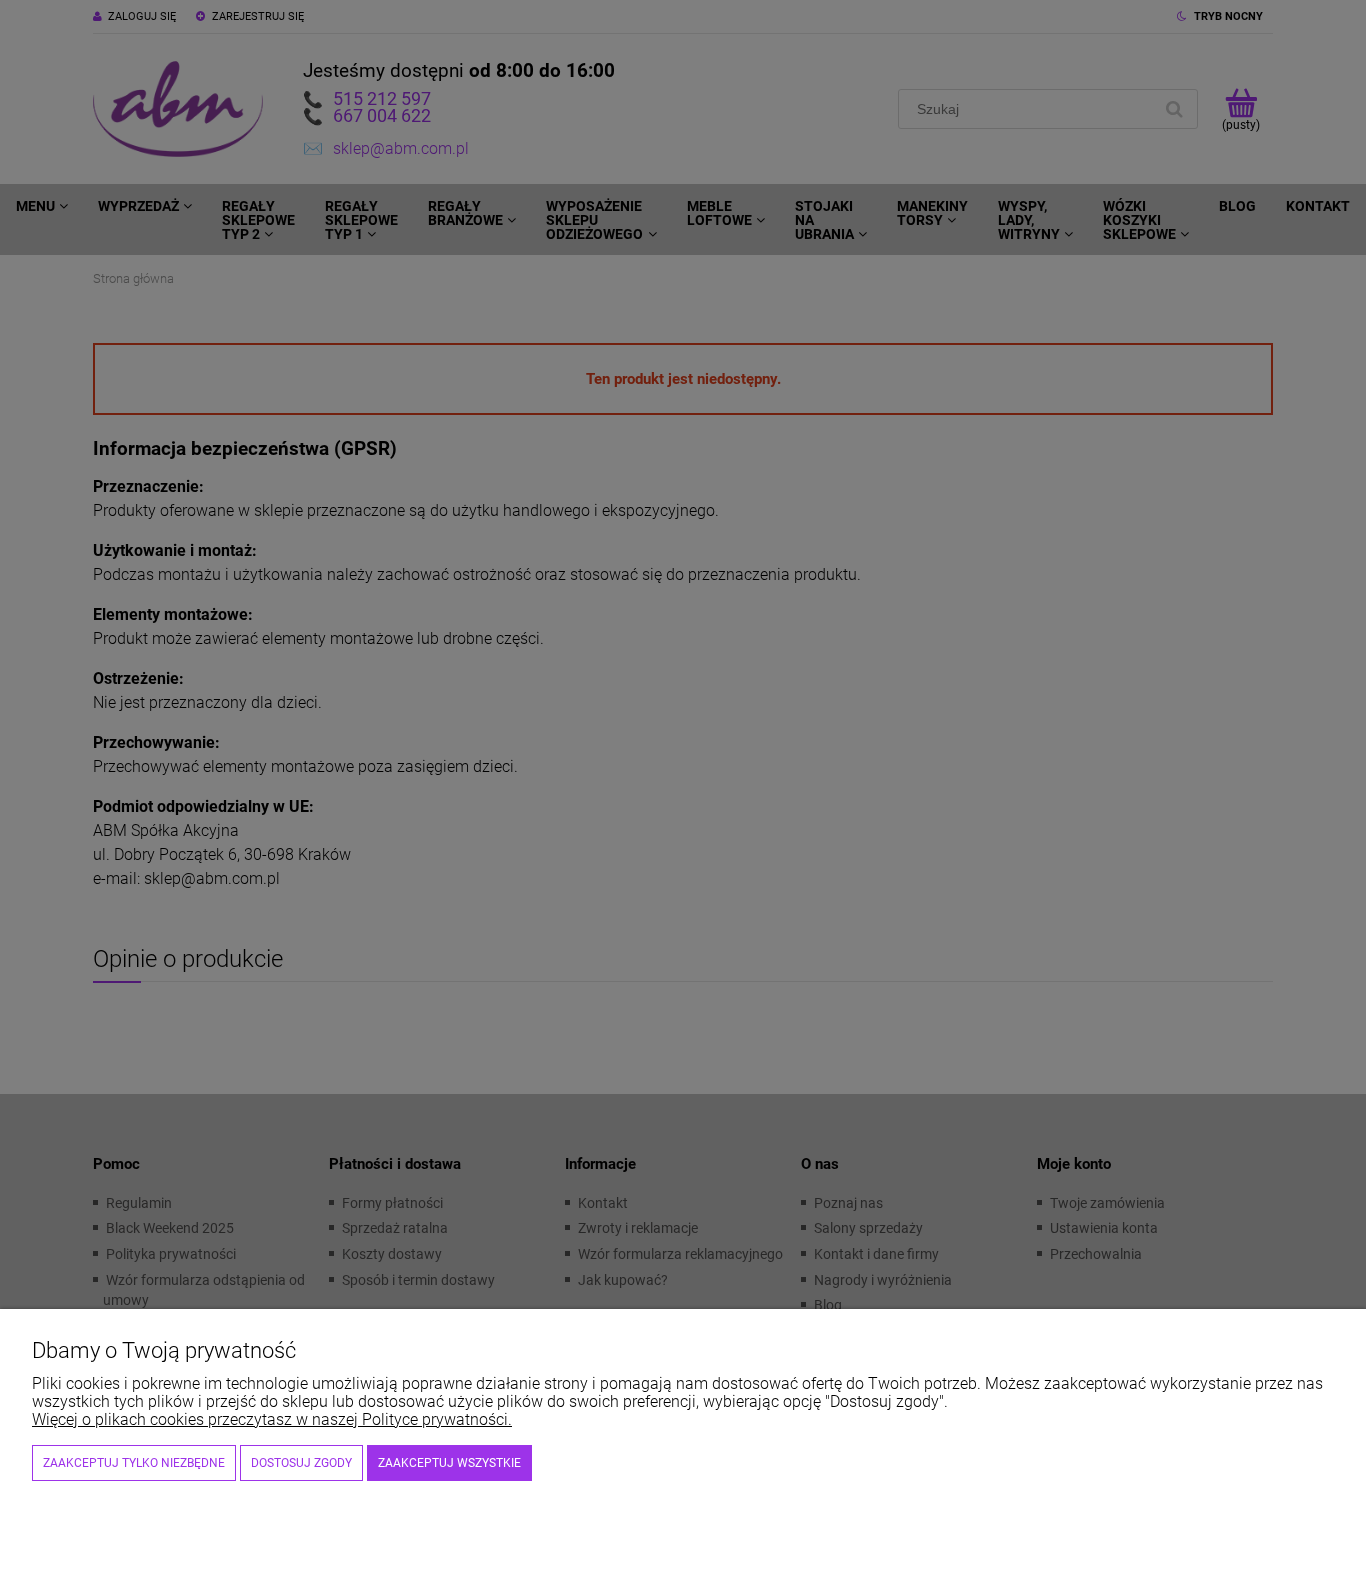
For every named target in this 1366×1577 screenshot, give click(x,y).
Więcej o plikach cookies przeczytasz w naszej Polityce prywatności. (272, 1419)
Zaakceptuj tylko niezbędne (134, 1463)
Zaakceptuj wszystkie (449, 1463)
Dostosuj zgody (301, 1463)
